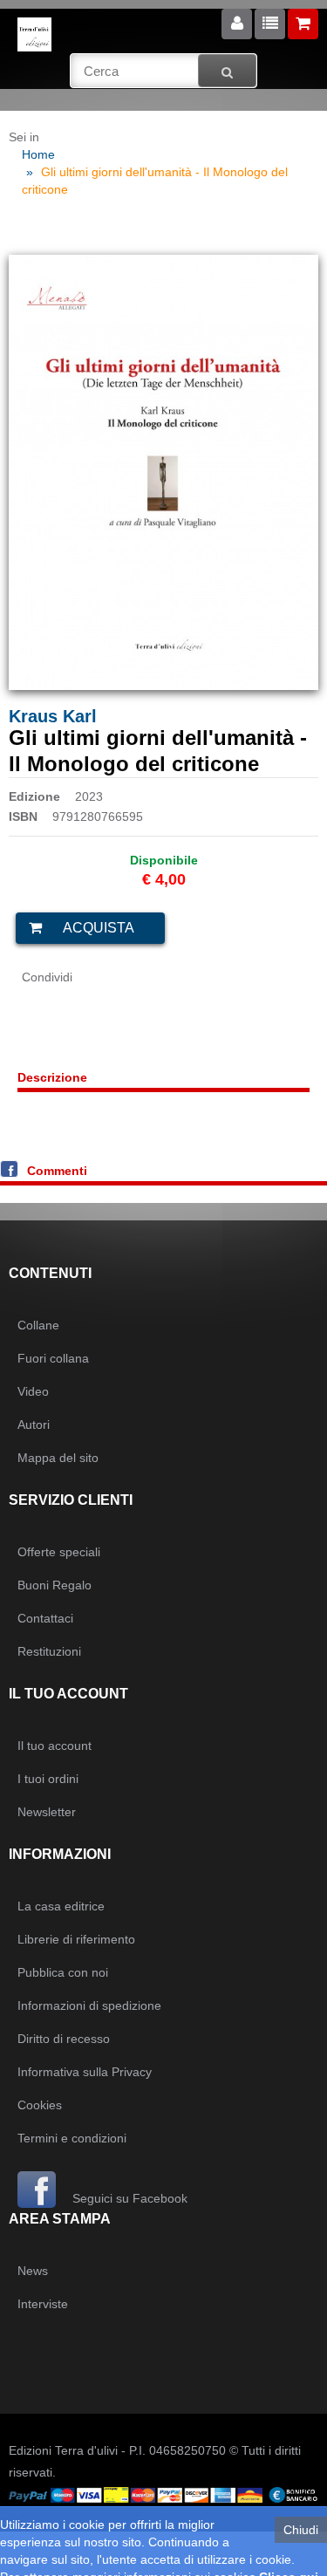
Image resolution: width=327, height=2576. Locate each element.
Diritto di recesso (64, 2039)
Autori (34, 1425)
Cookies (40, 2105)
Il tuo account (54, 1746)
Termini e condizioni (72, 2138)
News (33, 2271)
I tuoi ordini (48, 1779)
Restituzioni (49, 1651)
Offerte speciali (59, 1552)
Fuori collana (53, 1358)
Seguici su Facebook (128, 2198)
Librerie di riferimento (76, 1939)
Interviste (43, 2304)
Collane (38, 1325)
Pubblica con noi (63, 1972)
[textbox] (163, 71)
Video (33, 1391)
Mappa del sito (58, 1458)
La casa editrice (61, 1906)
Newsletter (47, 1812)
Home (38, 154)
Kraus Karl (53, 716)
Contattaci (45, 1618)
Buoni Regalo (54, 1585)
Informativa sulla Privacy (85, 2072)
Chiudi (301, 2530)
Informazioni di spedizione (89, 2005)
